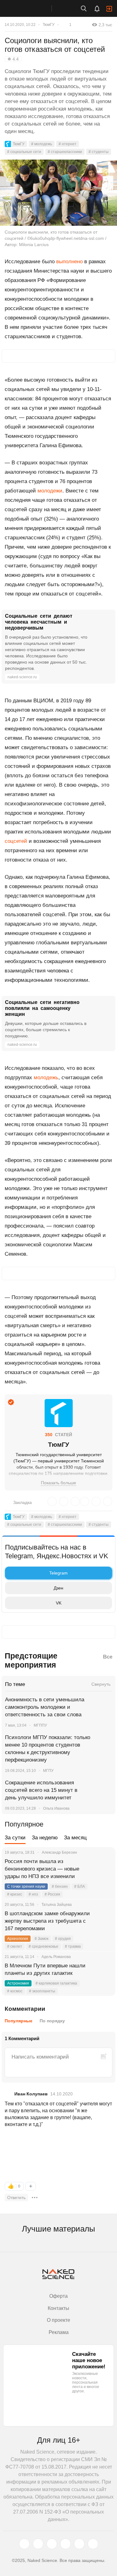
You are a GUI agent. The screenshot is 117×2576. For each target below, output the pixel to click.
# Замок (41, 1939)
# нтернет (68, 144)
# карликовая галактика (56, 1983)
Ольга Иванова (56, 1808)
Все (108, 1657)
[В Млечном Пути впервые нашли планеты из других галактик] (103, 1973)
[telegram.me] (79, 2544)
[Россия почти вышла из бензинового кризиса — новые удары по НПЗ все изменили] (103, 1869)
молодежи (50, 491)
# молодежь (42, 144)
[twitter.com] (24, 2544)
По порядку (52, 2021)
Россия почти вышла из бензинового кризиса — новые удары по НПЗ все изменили (42, 1869)
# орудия (63, 1939)
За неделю (45, 1838)
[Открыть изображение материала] (58, 193)
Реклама (59, 2332)
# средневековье (44, 1946)
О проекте (58, 2320)
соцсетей (16, 841)
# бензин (60, 1886)
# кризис (15, 1894)
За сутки (15, 1838)
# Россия (52, 1894)
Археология (18, 1939)
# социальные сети (24, 152)
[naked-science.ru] (93, 2544)
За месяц (75, 1838)
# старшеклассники (65, 152)
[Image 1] (28, 2156)
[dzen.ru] (66, 2544)
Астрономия (18, 1983)
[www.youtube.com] (52, 2544)
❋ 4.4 (13, 59)
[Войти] (109, 9)
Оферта (58, 2296)
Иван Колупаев (31, 2094)
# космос (15, 1991)
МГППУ (40, 1725)
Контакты (58, 2308)
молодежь (46, 1078)
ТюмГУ (49, 25)
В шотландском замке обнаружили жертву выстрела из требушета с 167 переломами (47, 1921)
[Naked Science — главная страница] (32, 8)
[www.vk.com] (38, 2544)
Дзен (58, 1588)
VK (59, 1603)
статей (58, 1435)
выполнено (69, 262)
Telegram (58, 1573)
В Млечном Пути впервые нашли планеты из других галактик (45, 1969)
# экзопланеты (42, 1991)
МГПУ (48, 1771)
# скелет (15, 1946)
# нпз (33, 1894)
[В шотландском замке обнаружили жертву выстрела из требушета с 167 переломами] (103, 1921)
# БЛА (80, 1886)
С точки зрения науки (26, 1886)
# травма (73, 1946)
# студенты (99, 152)
